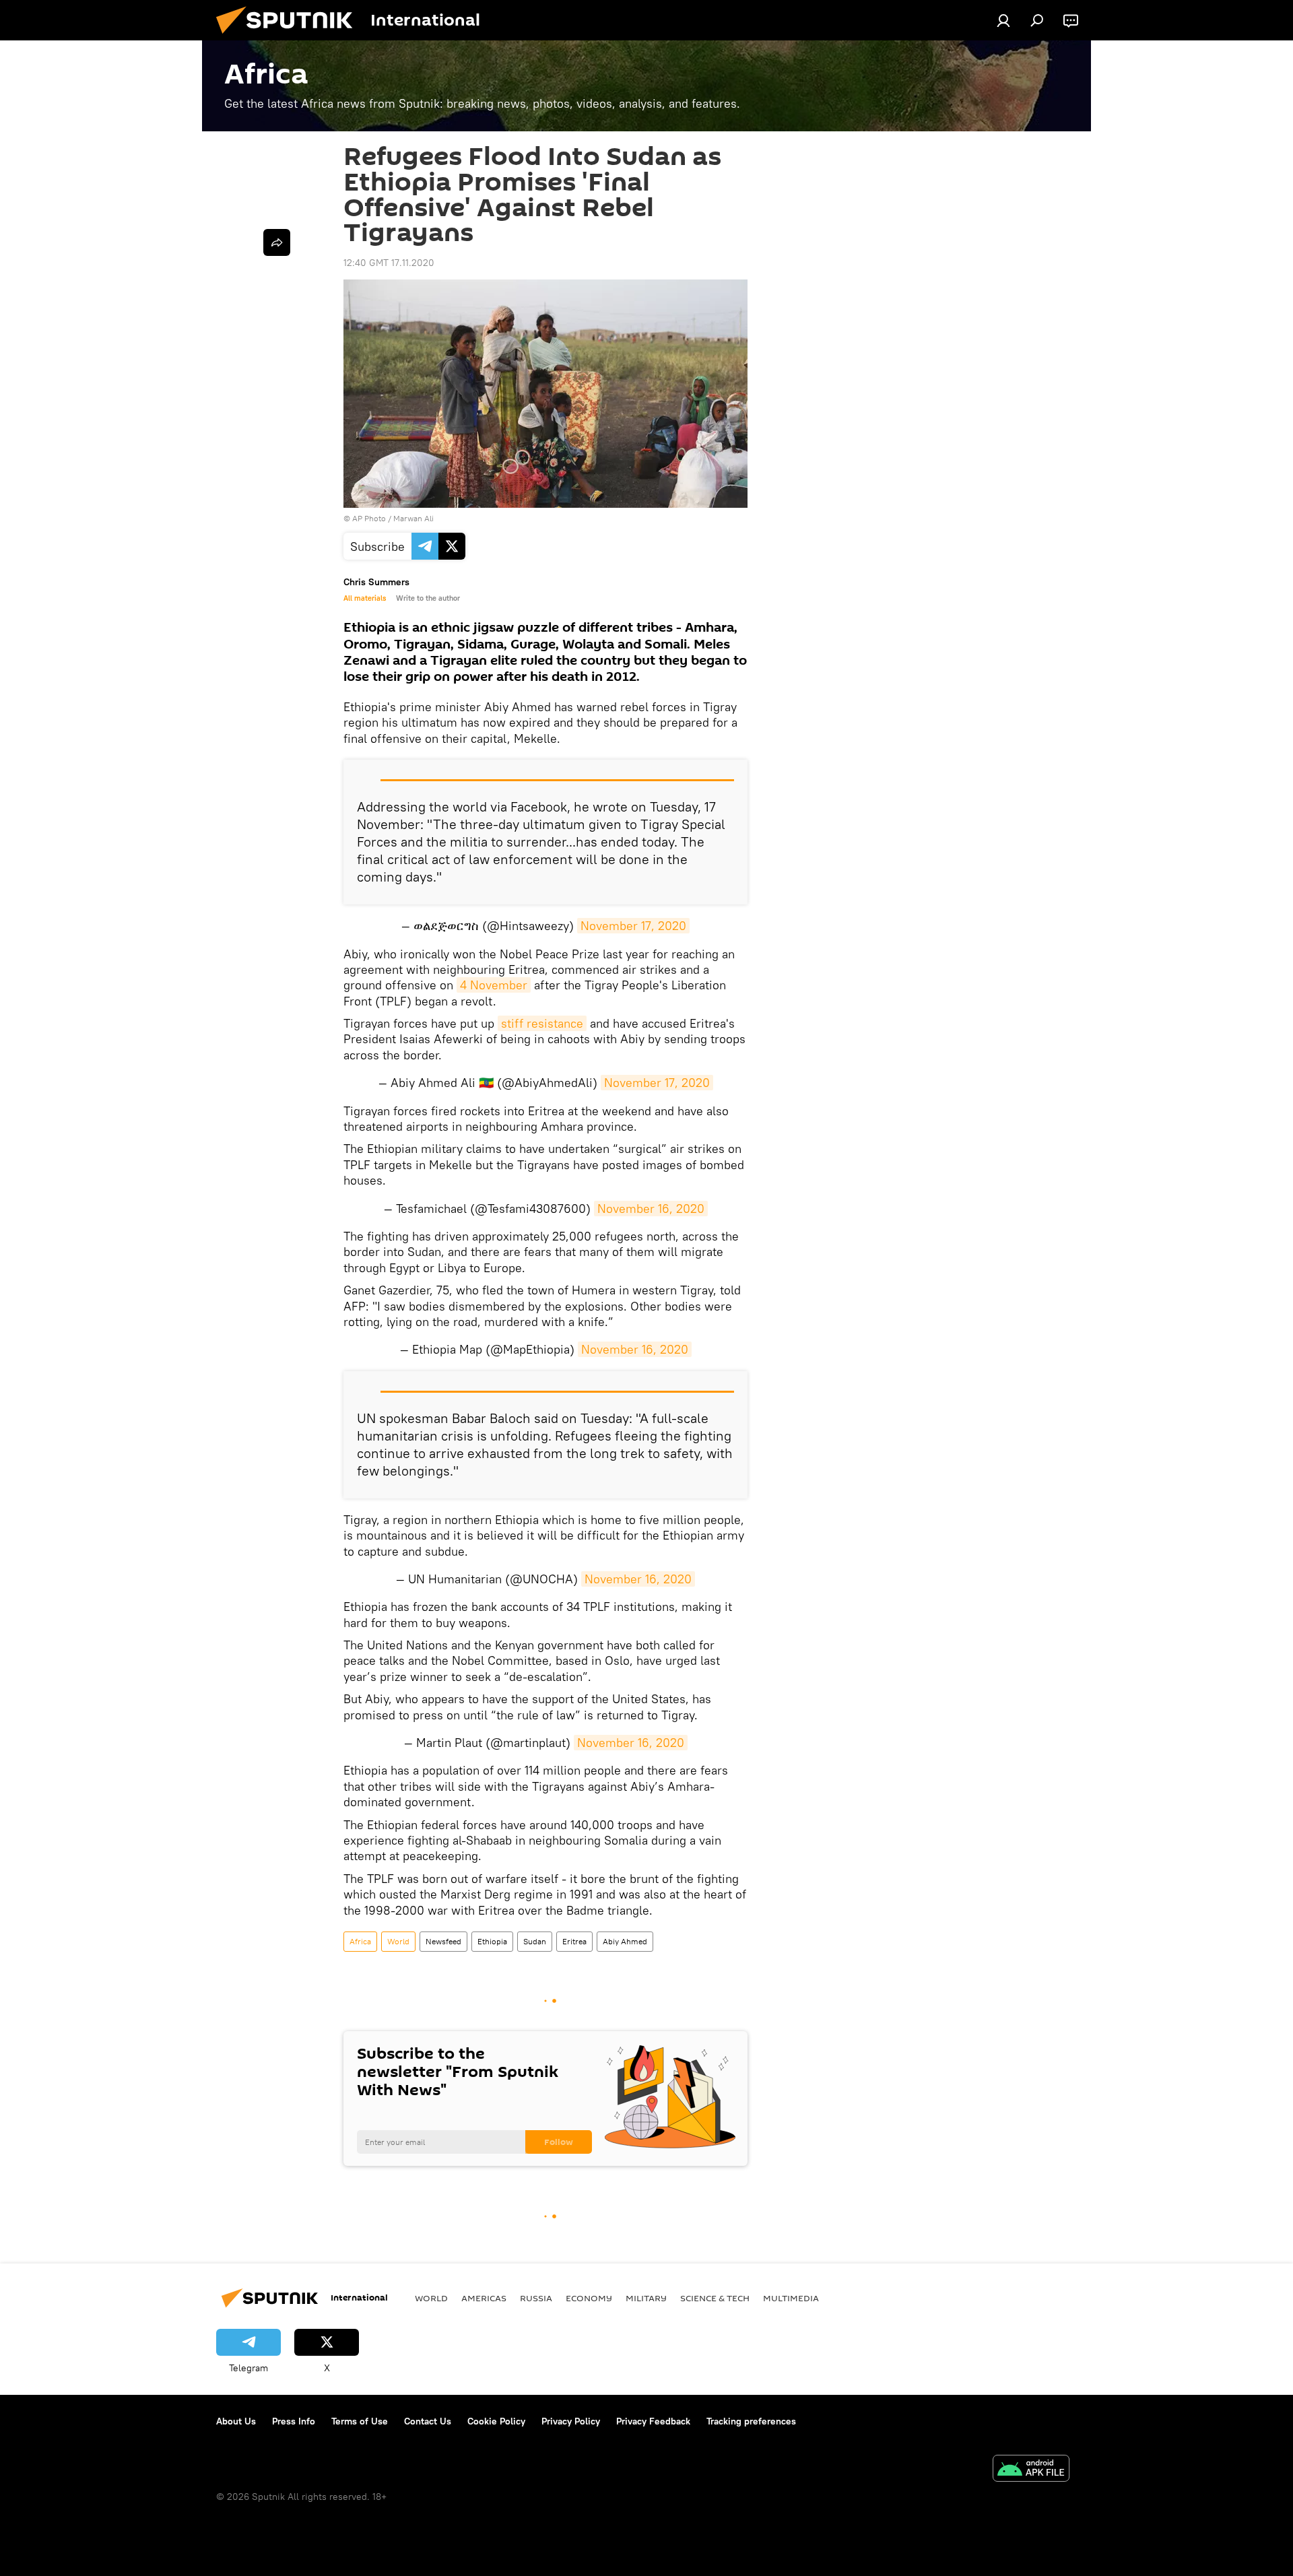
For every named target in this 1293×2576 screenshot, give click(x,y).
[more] (277, 242)
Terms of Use (360, 2421)
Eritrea (574, 1941)
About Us (236, 2421)
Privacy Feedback (653, 2421)
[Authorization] (1003, 20)
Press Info (294, 2421)
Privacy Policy (571, 2421)
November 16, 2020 (651, 1209)
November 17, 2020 (633, 926)
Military (646, 2298)
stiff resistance (542, 1023)
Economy (589, 2298)
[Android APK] (1031, 2470)
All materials (365, 598)
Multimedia (791, 2298)
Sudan (535, 1941)
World (398, 1941)
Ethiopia (492, 1941)
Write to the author (428, 598)
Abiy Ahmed (625, 1941)
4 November (494, 985)
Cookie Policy (496, 2421)
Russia (536, 2298)
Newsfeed (443, 1941)
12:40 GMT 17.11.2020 (389, 263)
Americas (484, 2298)
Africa (360, 1941)
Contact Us (428, 2421)
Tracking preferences (751, 2421)
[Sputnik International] (290, 37)
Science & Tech (715, 2298)
